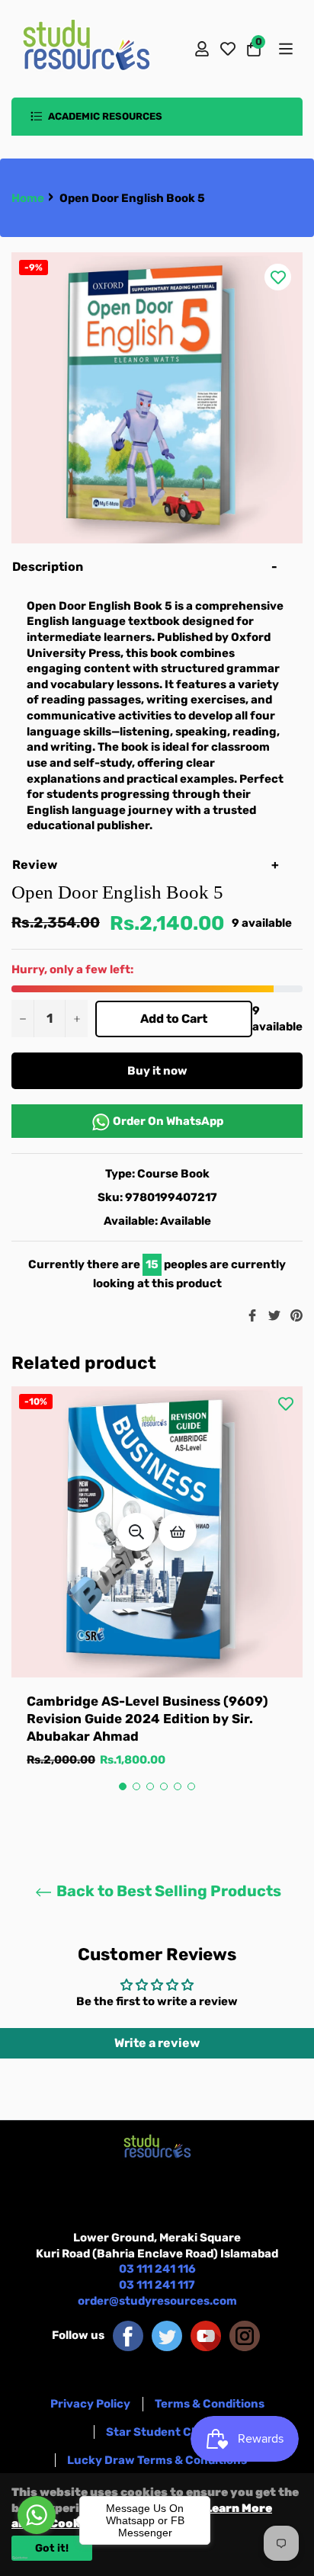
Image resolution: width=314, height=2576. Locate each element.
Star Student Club (157, 2432)
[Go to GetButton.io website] (37, 2558)
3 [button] (150, 1786)
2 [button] (136, 1786)
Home (28, 198)
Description (48, 567)
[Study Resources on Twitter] (167, 2335)
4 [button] (164, 1786)
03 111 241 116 (157, 2269)
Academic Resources (104, 116)
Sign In (202, 49)
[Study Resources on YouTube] (206, 2335)
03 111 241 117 (157, 2285)
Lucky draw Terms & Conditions (157, 2460)
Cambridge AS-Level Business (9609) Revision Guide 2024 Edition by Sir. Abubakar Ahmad (147, 1719)
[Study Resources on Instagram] (245, 2335)
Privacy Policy (90, 2404)
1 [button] (123, 1786)
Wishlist (228, 49)
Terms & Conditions (210, 2404)
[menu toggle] (285, 49)
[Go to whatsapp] (37, 2515)
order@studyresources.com (157, 2301)
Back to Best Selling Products (167, 1891)
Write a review (157, 2043)
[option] (157, 1592)
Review (36, 865)
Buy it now (157, 1071)
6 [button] (191, 1786)
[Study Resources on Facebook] (128, 2335)
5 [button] (178, 1786)
